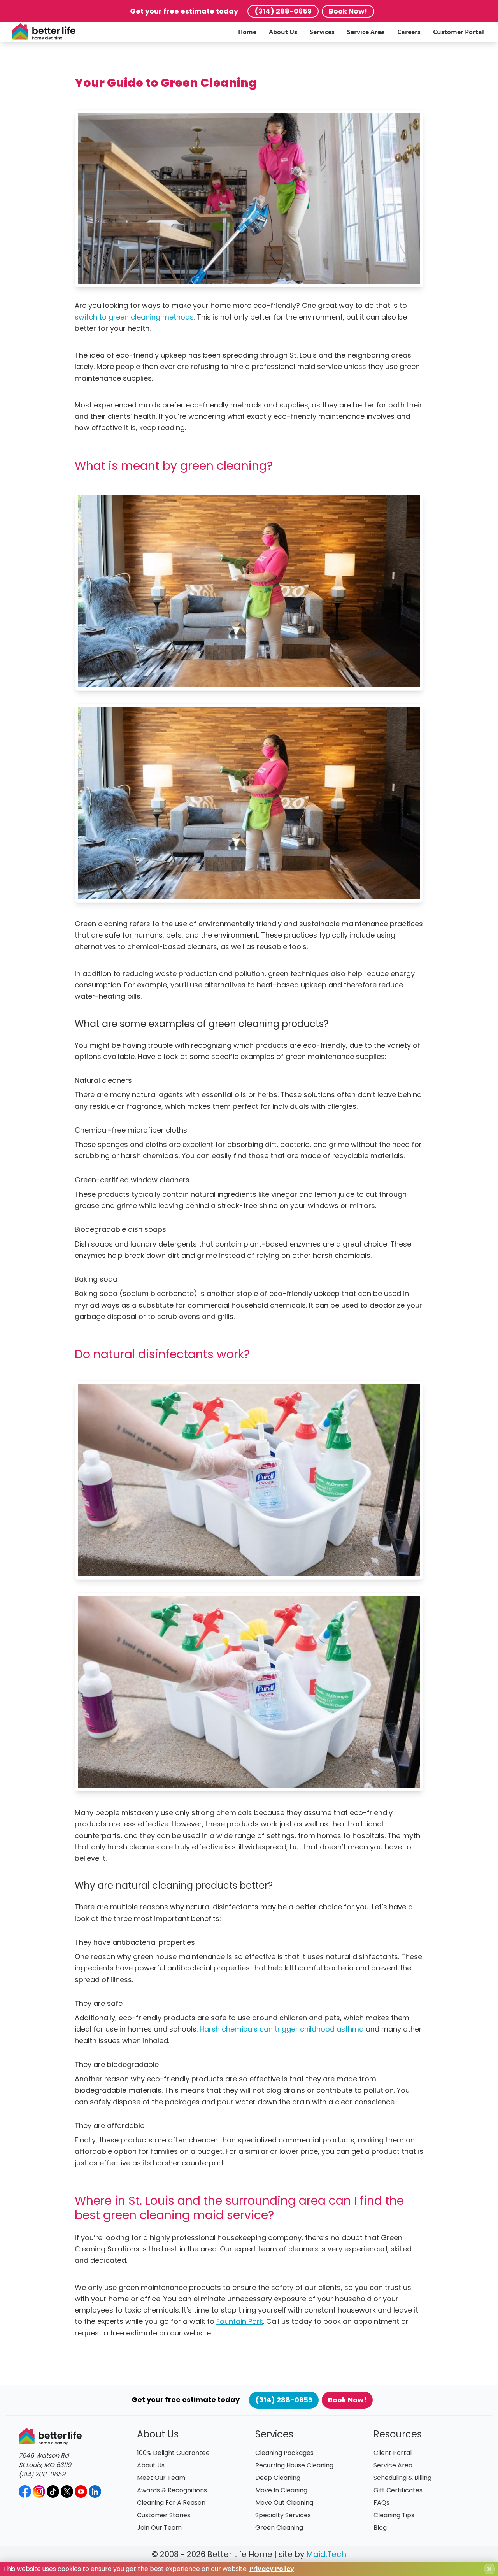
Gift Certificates (398, 2490)
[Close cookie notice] (489, 2569)
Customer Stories (164, 2515)
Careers (409, 32)
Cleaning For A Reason (171, 2503)
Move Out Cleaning (284, 2503)
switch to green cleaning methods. (135, 317)
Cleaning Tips (394, 2515)
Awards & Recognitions (172, 2490)
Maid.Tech (326, 2554)
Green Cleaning (279, 2528)
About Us (283, 32)
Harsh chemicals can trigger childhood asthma (282, 2029)
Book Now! (348, 11)
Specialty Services (283, 2515)
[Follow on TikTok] (53, 2492)
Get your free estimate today (184, 11)
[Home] (44, 32)
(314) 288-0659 (283, 11)
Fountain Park (240, 2321)
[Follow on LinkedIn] (95, 2492)
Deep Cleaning (278, 2478)
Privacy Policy (272, 2569)
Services (322, 32)
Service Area (366, 32)
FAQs (381, 2503)
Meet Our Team (161, 2478)
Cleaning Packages (284, 2453)
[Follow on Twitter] (67, 2492)
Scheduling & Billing (402, 2478)
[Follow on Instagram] (39, 2492)
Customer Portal (459, 32)
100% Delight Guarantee (173, 2453)
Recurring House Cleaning (294, 2465)
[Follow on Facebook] (25, 2492)
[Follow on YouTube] (81, 2492)
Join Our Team (159, 2528)
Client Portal (393, 2453)
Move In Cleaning (281, 2490)
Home (247, 32)
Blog (380, 2528)
